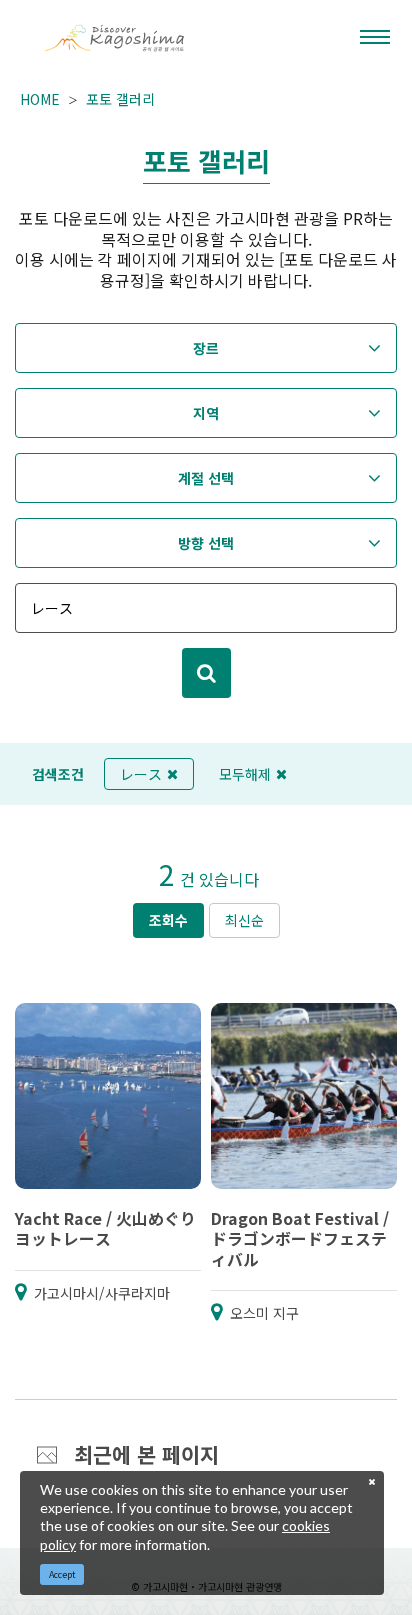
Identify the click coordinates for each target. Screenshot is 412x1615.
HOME (40, 99)
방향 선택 (206, 543)
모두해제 (245, 774)
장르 (206, 348)
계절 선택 (206, 478)
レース (141, 774)
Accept (62, 1574)
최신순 (244, 920)
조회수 (168, 920)
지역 (206, 413)
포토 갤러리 (120, 99)
